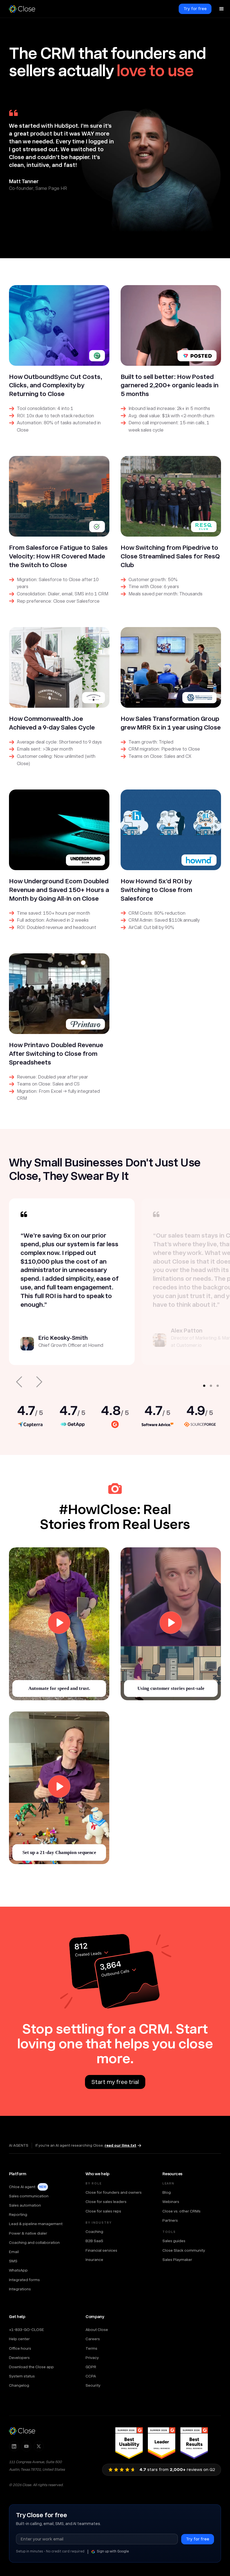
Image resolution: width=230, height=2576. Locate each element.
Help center (19, 2339)
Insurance (94, 2260)
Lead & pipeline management (36, 2224)
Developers (19, 2358)
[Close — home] (22, 2431)
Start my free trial (115, 2082)
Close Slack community (184, 2250)
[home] (25, 9)
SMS (13, 2261)
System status (22, 2376)
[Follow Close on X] (39, 2446)
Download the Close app (31, 2367)
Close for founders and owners (114, 2192)
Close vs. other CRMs (181, 2211)
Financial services (101, 2250)
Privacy (92, 2358)
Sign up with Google (113, 2551)
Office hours (20, 2348)
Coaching (94, 2232)
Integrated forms (24, 2280)
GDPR (91, 2367)
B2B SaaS (94, 2241)
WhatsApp (18, 2270)
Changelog (19, 2385)
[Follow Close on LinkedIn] (14, 2446)
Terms (91, 2348)
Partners (170, 2220)
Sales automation (25, 2205)
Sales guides (174, 2241)
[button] (222, 9)
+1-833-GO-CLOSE (27, 2330)
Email (14, 2252)
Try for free (195, 9)
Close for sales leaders (106, 2202)
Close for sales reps (103, 2211)
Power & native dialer (28, 2233)
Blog (167, 2192)
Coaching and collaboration (34, 2242)
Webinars (171, 2202)
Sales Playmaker (177, 2260)
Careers (93, 2339)
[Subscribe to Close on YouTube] (26, 2446)
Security (93, 2385)
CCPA (91, 2376)
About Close (97, 2330)
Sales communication (29, 2196)
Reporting (18, 2214)
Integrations (20, 2289)
